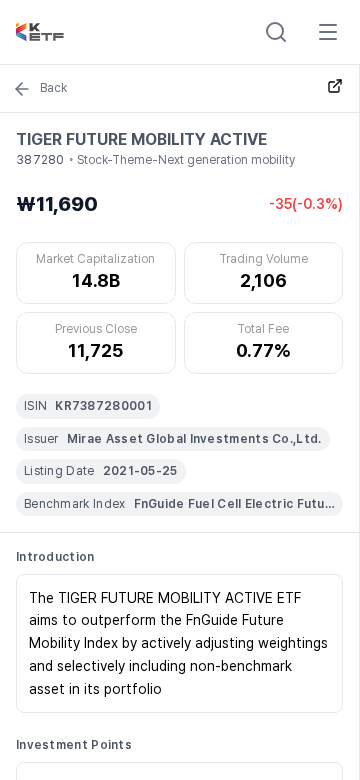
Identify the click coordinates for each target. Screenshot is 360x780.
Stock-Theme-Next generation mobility (186, 160)
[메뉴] (328, 32)
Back (53, 88)
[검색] (276, 32)
